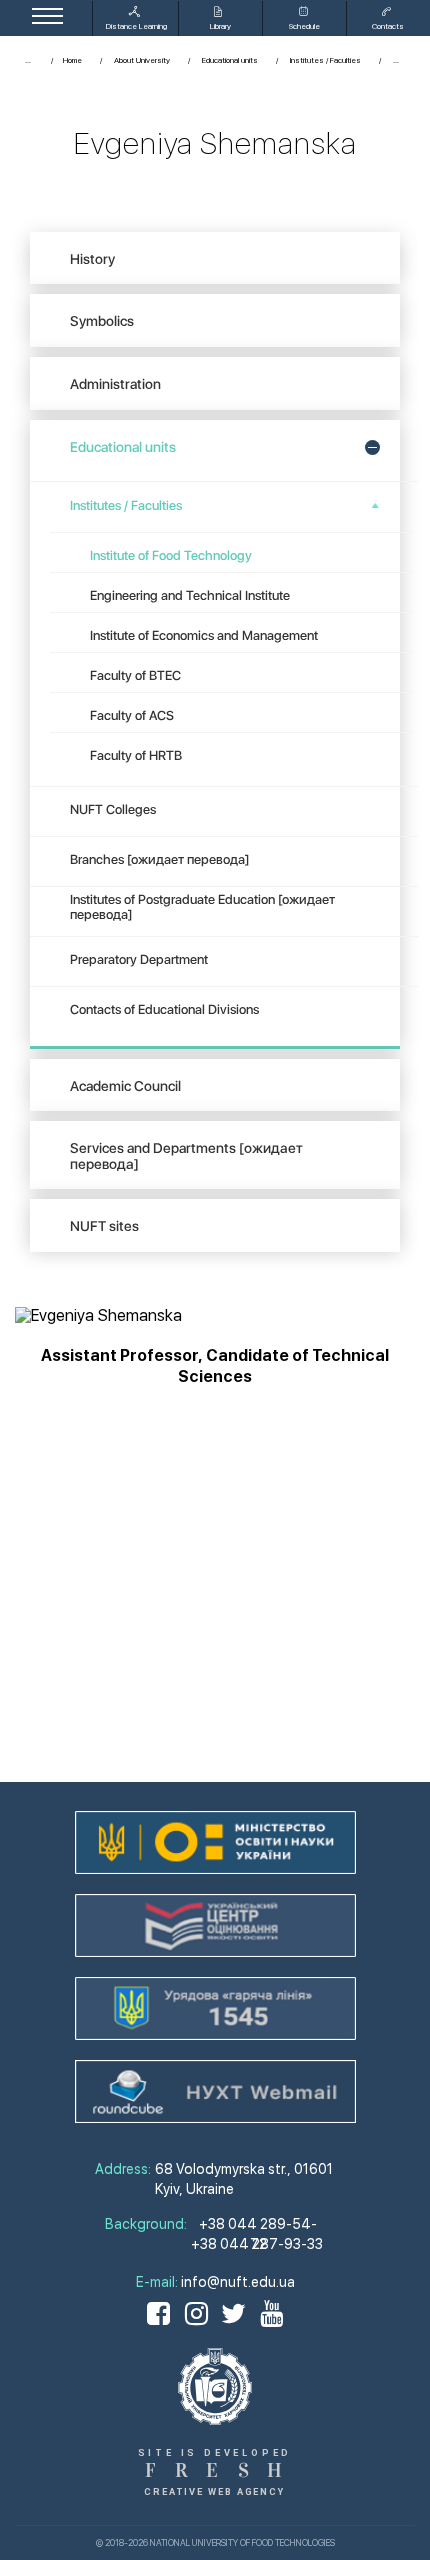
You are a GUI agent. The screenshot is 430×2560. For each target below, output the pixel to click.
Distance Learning (136, 26)
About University (142, 60)
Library (220, 26)
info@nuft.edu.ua (238, 2282)
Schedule (304, 26)
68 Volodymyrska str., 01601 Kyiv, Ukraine (244, 2179)
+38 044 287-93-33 (257, 2237)
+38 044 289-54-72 (258, 2217)
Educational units (230, 60)
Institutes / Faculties (325, 60)
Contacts (388, 26)
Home (72, 60)
